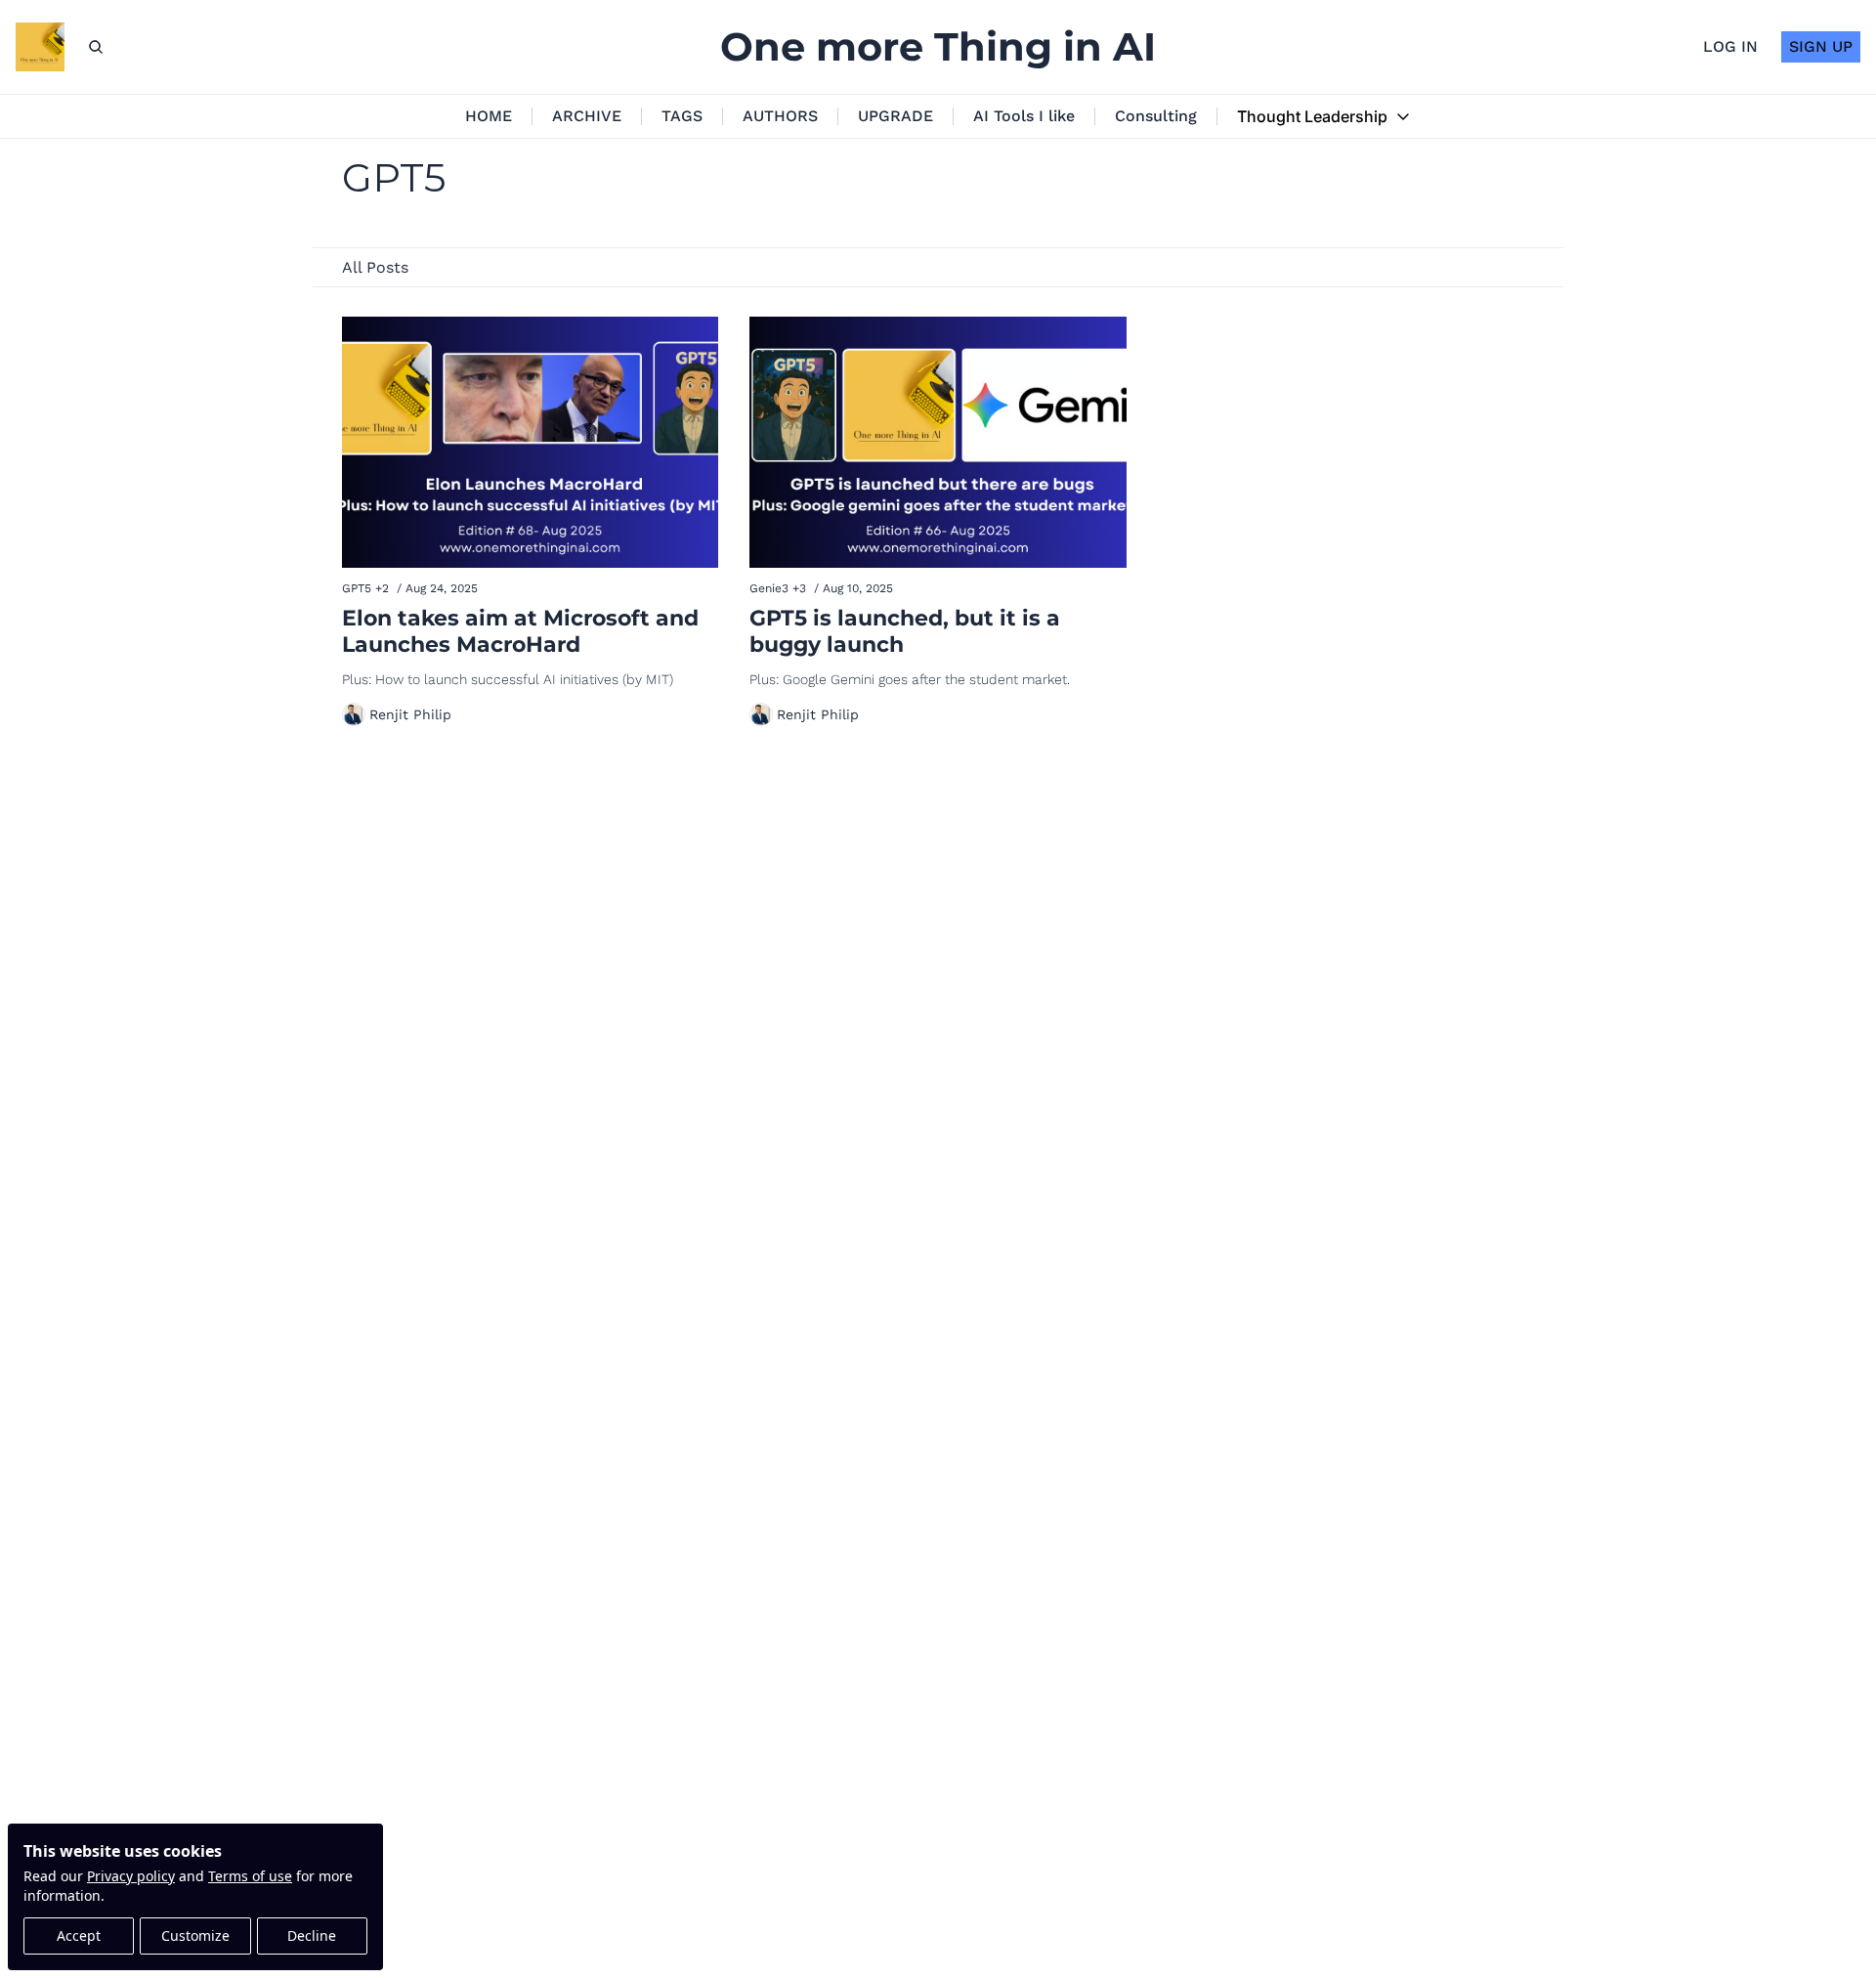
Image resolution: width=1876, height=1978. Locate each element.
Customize (195, 1935)
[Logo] (40, 47)
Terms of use (250, 1876)
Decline (312, 1935)
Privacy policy (131, 1876)
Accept (79, 1935)
